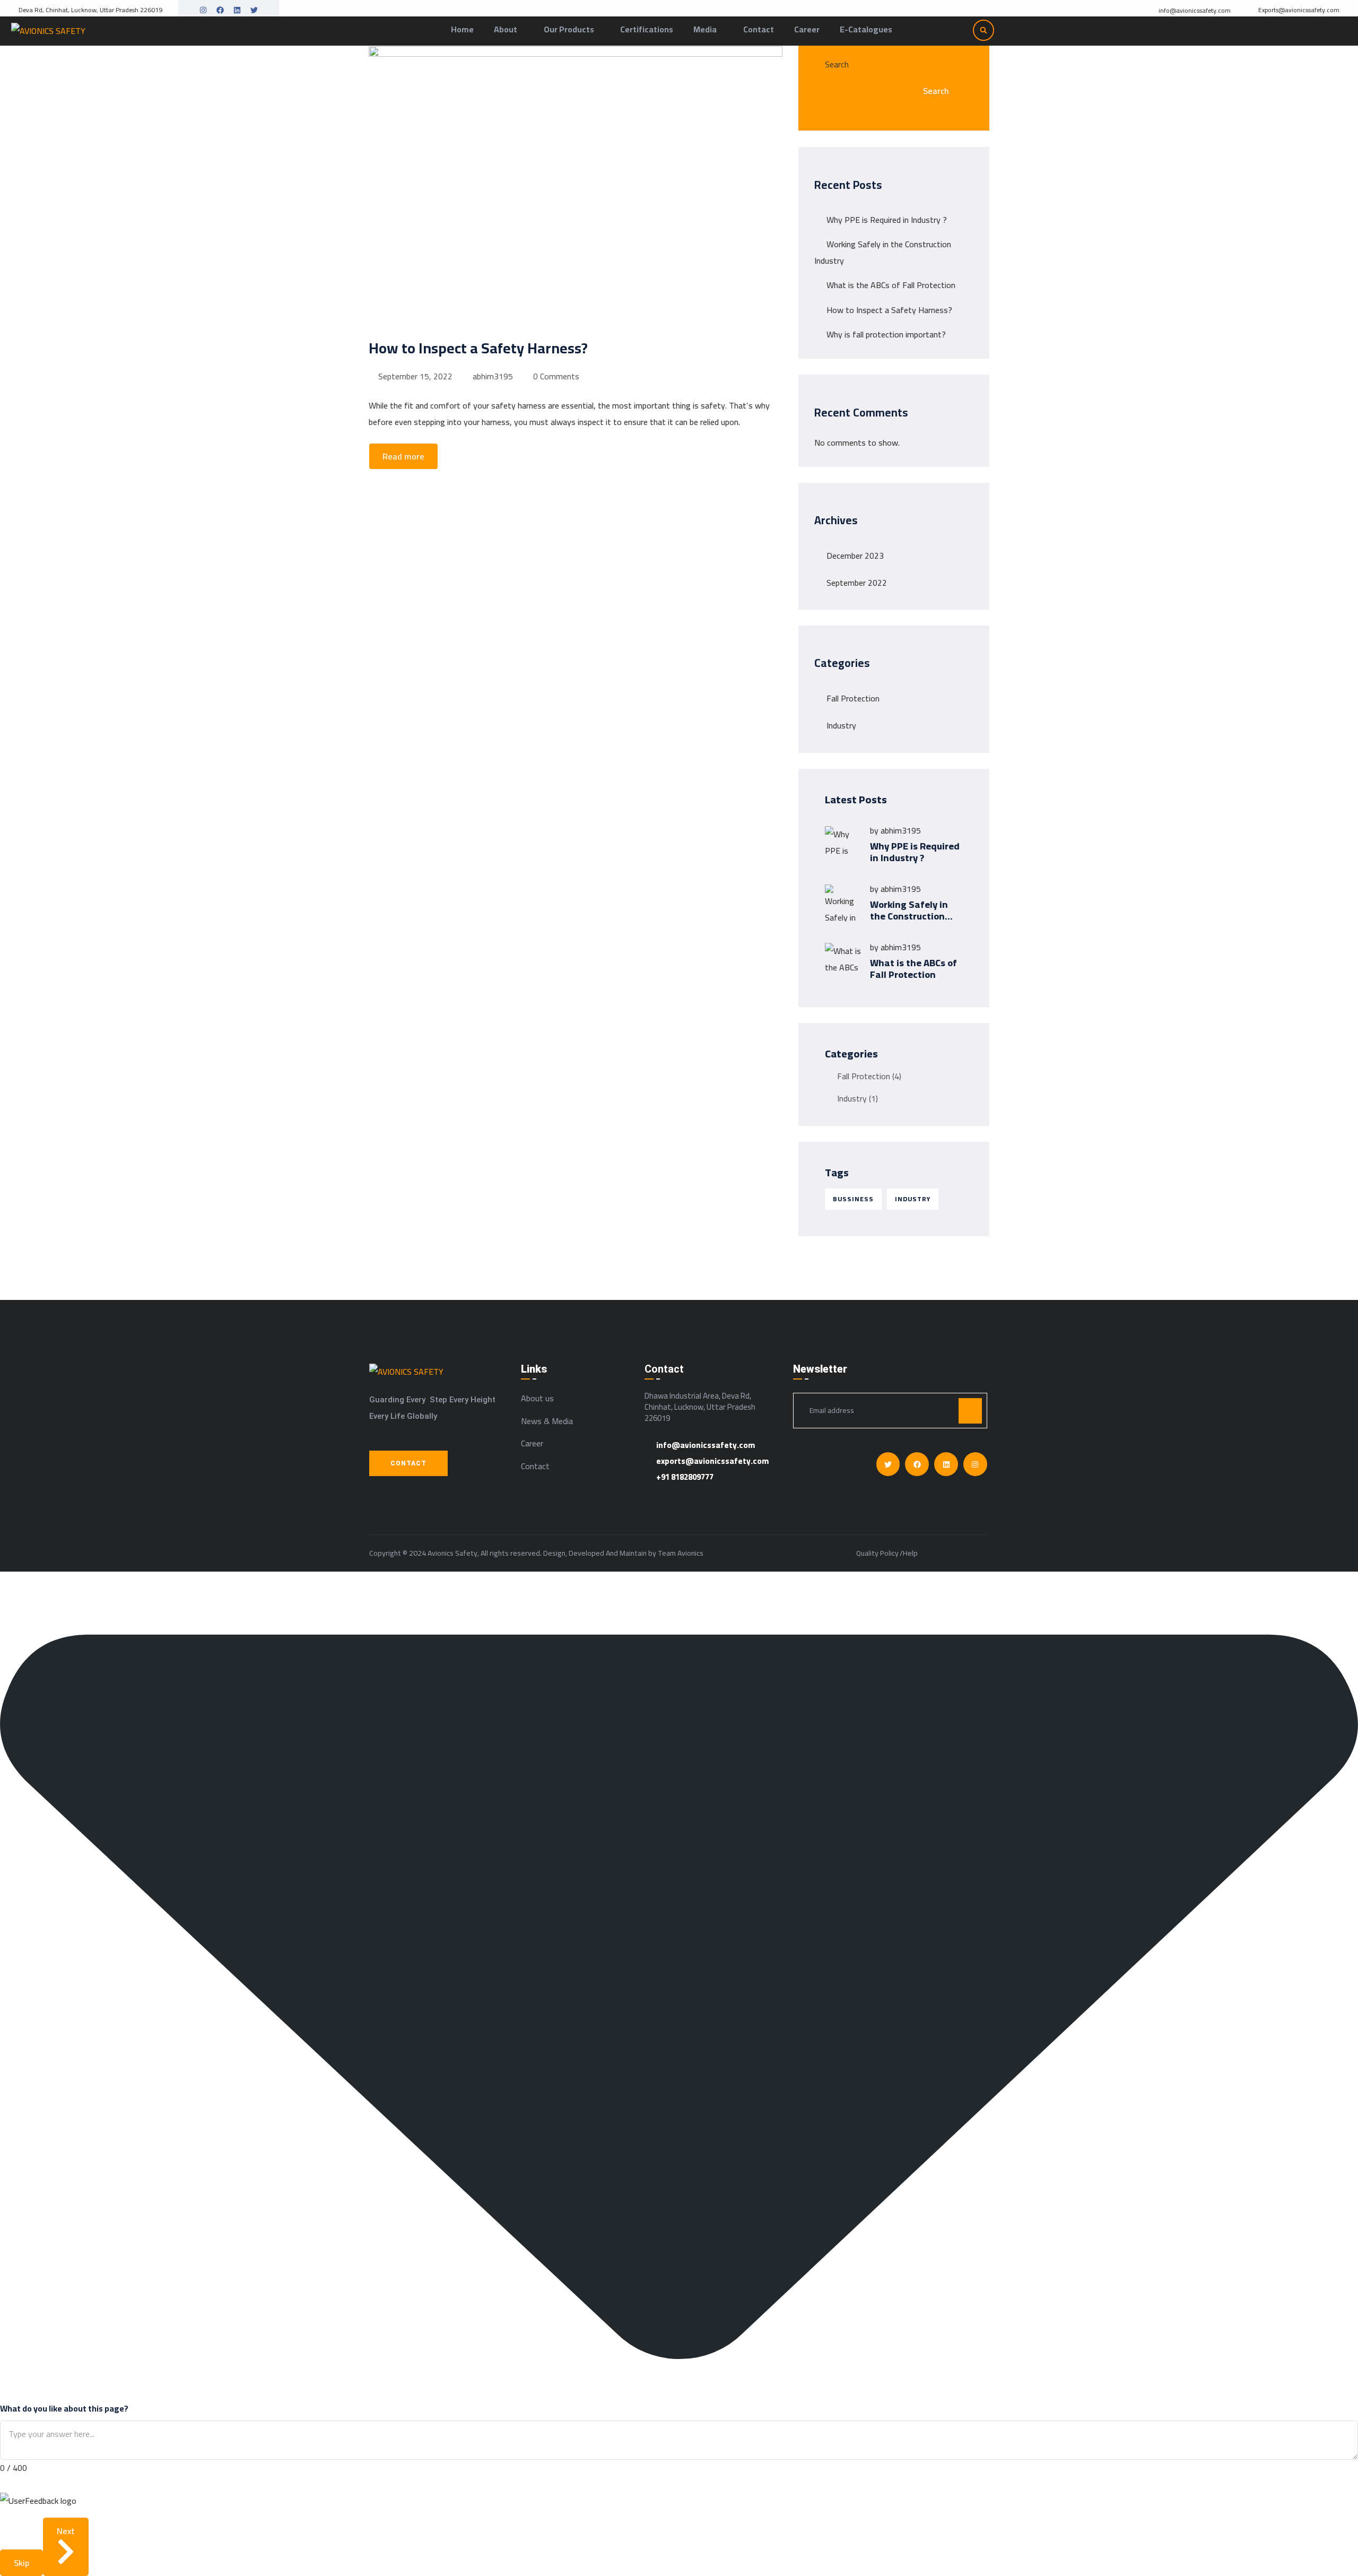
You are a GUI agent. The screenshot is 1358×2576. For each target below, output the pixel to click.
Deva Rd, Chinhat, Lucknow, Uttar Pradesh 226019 (90, 10)
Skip (21, 2563)
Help (910, 1554)
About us (537, 1398)
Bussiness (853, 1199)
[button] (983, 30)
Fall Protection (853, 698)
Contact (759, 29)
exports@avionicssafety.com (712, 1461)
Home (462, 29)
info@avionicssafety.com (1195, 11)
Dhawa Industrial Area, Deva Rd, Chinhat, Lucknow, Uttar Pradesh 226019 (700, 1407)
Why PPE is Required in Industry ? (887, 220)
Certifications (647, 29)
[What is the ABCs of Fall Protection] (843, 961)
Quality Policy (877, 1554)
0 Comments (556, 376)
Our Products (569, 29)
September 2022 (857, 583)
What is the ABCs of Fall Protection (891, 285)
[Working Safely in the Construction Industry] (843, 903)
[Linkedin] (237, 10)
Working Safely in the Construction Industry (909, 916)
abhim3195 (493, 376)
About (506, 29)
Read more (403, 456)
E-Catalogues (866, 29)
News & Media (547, 1421)
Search (837, 64)
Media (705, 29)
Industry (841, 725)
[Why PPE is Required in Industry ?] (843, 845)
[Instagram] (203, 10)
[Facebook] (220, 10)
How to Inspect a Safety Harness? (889, 310)
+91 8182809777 (685, 1477)
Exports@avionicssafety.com (1299, 10)
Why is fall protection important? (886, 334)
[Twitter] (254, 10)
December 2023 (855, 556)
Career (807, 29)
